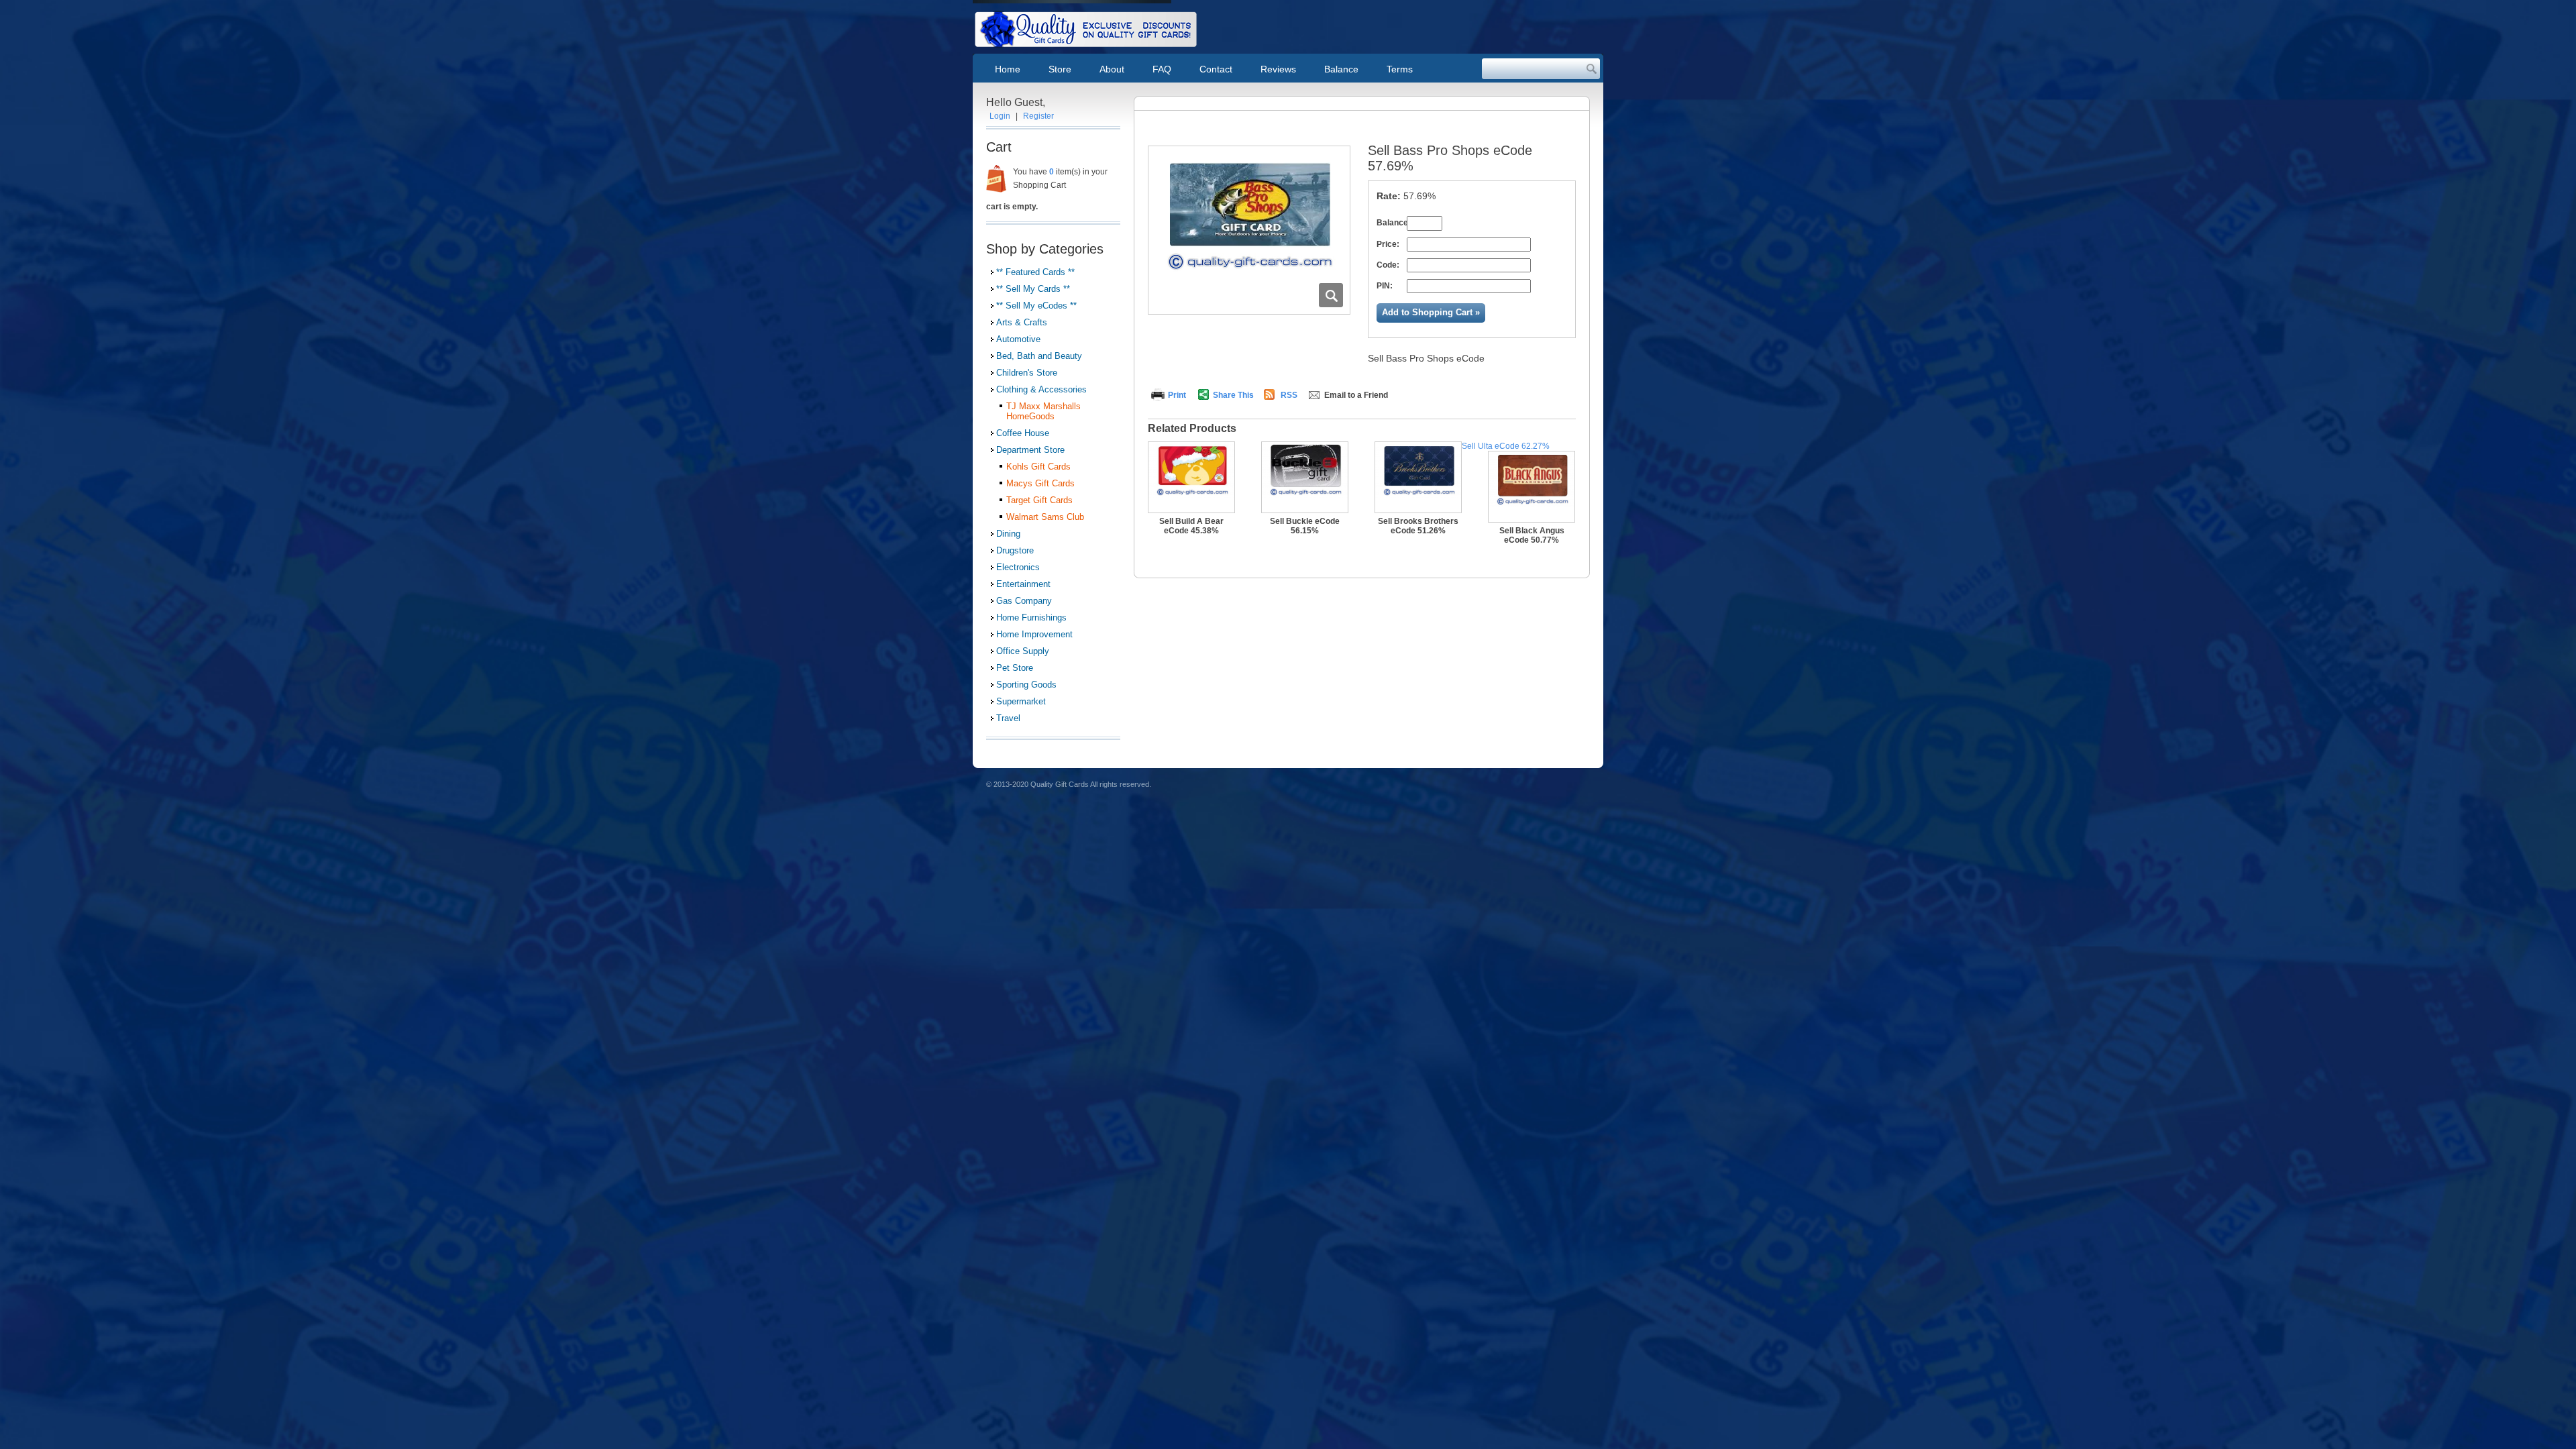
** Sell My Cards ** (1033, 289)
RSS (1289, 395)
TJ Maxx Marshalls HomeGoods (1043, 411)
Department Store (1030, 450)
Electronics (1018, 567)
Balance (1341, 69)
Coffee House (1023, 433)
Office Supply (1023, 651)
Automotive (1018, 339)
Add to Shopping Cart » (1431, 312)
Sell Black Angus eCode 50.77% (1532, 535)
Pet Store (1015, 668)
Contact (1216, 69)
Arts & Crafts (1022, 322)
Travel (1008, 718)
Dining (1008, 534)
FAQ (1162, 69)
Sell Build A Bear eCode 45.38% (1191, 526)
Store (1060, 69)
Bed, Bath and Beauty (1039, 356)
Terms (1400, 69)
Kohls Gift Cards (1038, 467)
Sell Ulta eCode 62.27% (1506, 446)
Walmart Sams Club (1045, 517)
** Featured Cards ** (1035, 272)
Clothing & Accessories (1041, 389)
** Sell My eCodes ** (1036, 306)
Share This (1233, 395)
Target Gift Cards (1039, 500)
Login (1000, 116)
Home (1008, 69)
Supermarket (1021, 701)
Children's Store (1027, 373)
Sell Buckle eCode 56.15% (1305, 526)
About (1112, 69)
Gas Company (1024, 601)
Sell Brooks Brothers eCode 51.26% (1418, 526)
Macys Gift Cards (1040, 483)
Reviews (1278, 69)
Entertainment (1023, 584)
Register (1038, 116)
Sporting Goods (1026, 685)
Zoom (1331, 295)
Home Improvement (1034, 634)
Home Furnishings (1031, 618)
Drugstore (1015, 550)
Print (1177, 395)
